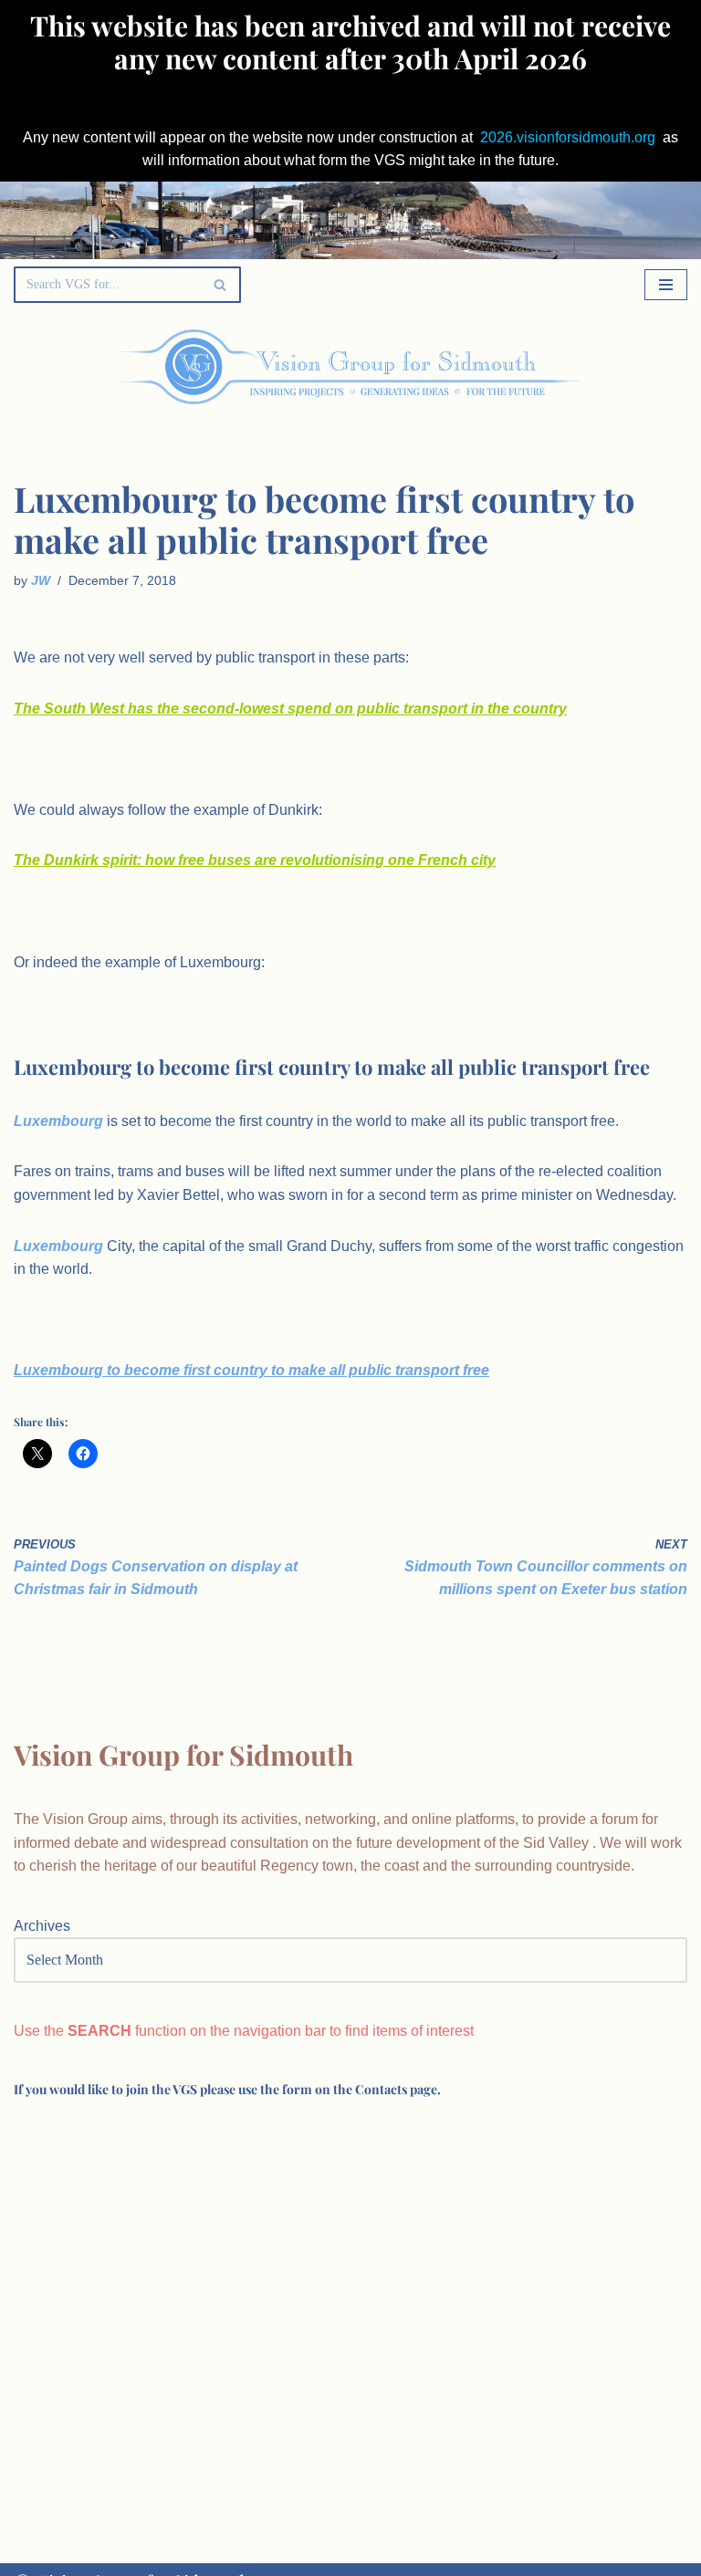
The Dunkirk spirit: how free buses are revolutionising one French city (255, 860)
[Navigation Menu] (666, 285)
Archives (42, 1926)
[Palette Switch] (591, 367)
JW (41, 580)
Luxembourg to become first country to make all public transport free (251, 1370)
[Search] (220, 285)
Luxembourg (58, 1121)
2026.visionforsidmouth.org (568, 137)
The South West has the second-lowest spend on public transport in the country (290, 709)
